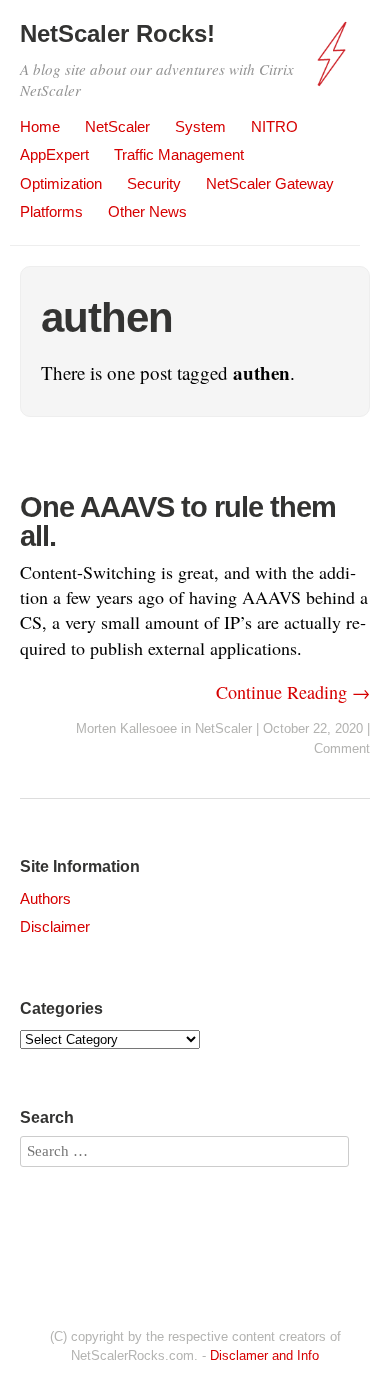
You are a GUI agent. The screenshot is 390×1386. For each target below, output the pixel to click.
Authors (45, 898)
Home (40, 126)
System (200, 126)
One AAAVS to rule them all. (178, 521)
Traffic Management (179, 154)
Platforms (51, 211)
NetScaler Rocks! (117, 33)
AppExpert (54, 154)
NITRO (274, 126)
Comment (342, 748)
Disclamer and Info (264, 1355)
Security (154, 183)
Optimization (61, 183)
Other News (147, 211)
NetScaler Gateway (270, 183)
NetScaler (117, 126)
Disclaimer (55, 926)
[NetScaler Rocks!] (335, 64)
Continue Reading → (293, 692)
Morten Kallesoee (126, 728)
